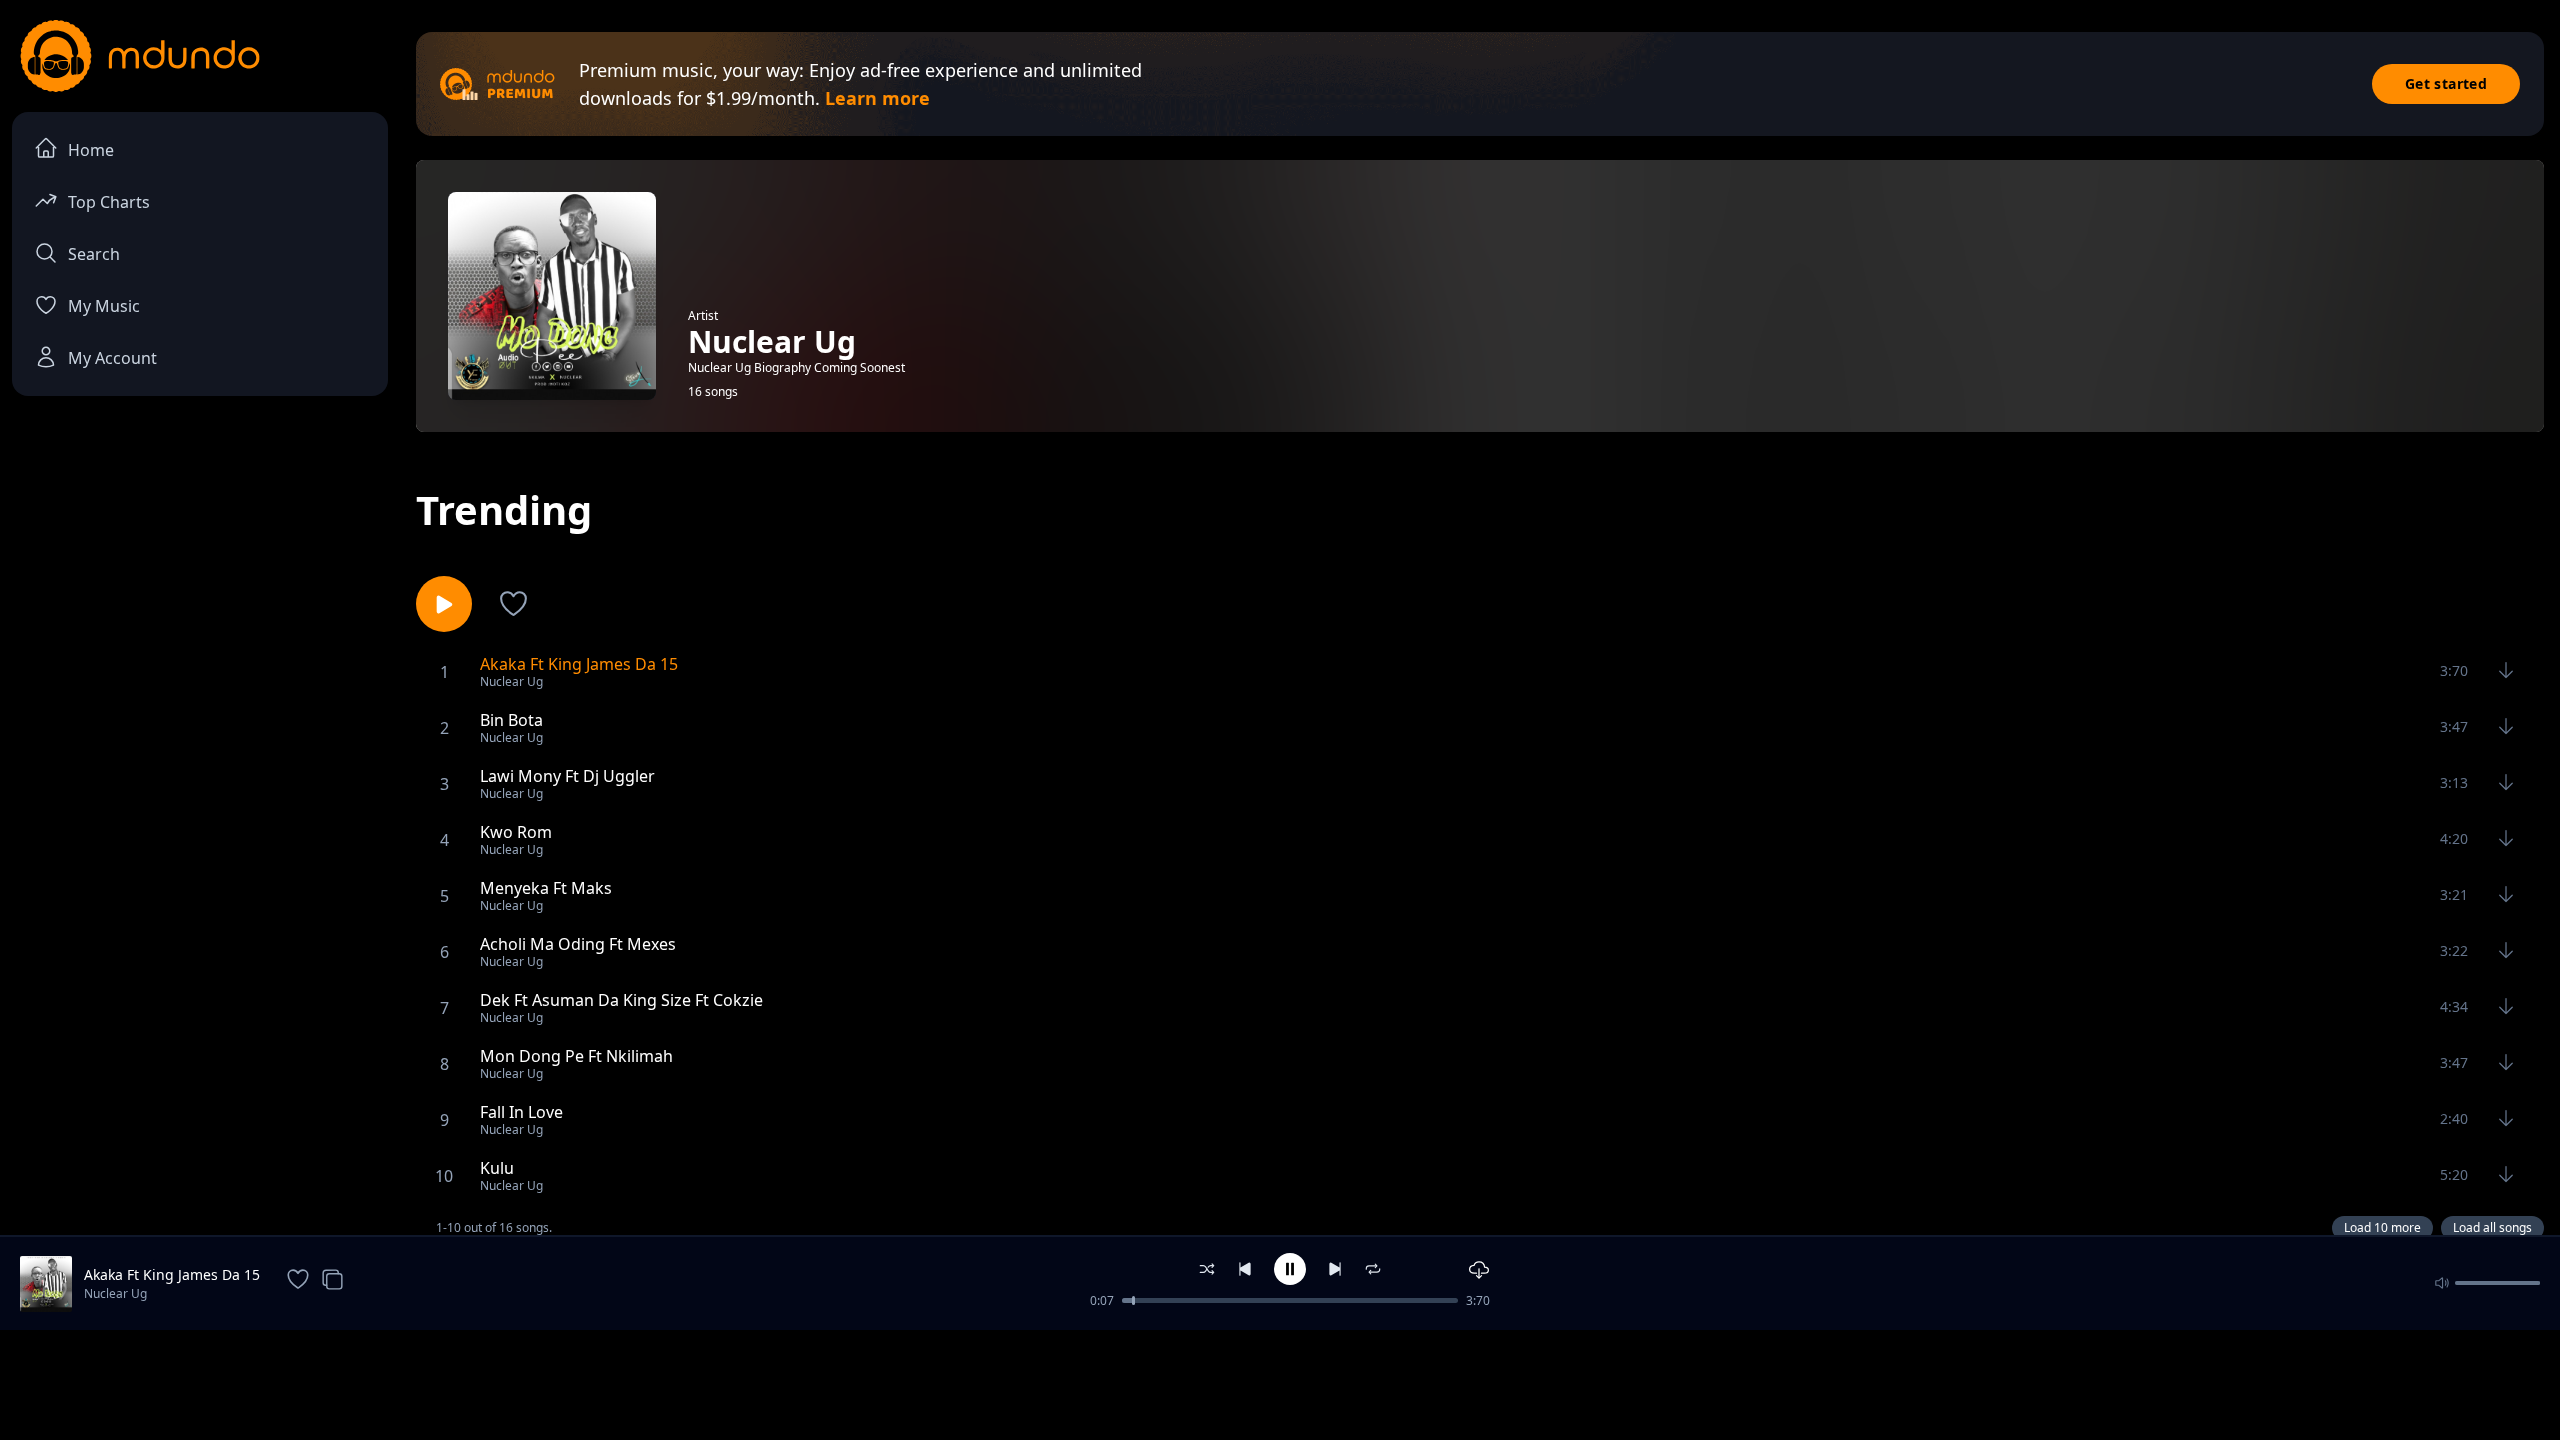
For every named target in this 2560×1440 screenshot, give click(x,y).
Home (91, 150)
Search (94, 254)
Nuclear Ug (115, 1293)
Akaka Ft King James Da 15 (172, 1274)
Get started (2446, 83)
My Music (104, 306)
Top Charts (109, 202)
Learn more (877, 98)
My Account (112, 358)
